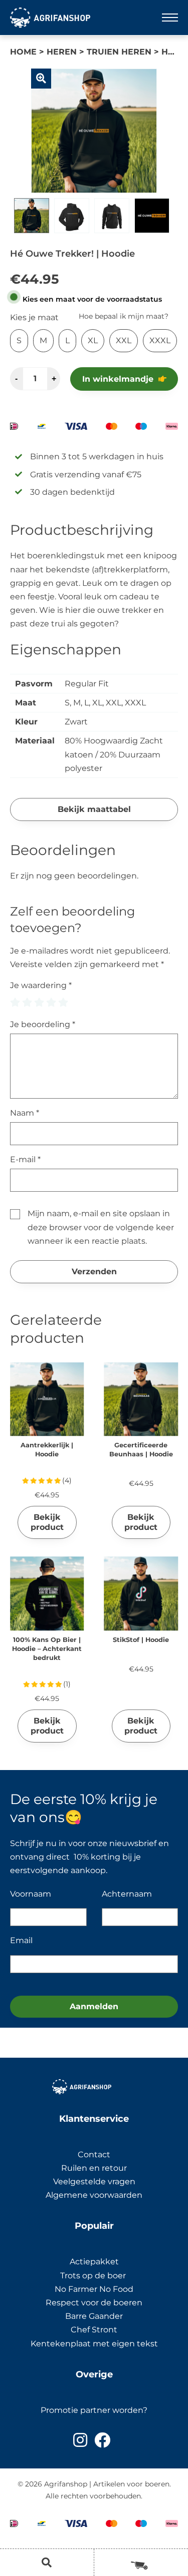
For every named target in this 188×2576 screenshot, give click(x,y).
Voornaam (31, 1894)
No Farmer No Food (94, 2289)
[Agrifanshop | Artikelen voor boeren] (50, 18)
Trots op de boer (94, 2276)
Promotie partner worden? (94, 2410)
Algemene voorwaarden (94, 2195)
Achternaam (127, 1894)
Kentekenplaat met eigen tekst (94, 2344)
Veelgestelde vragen (94, 2182)
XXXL (160, 340)
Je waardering (41, 985)
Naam (25, 1113)
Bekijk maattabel (94, 809)
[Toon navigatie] (170, 18)
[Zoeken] (47, 2562)
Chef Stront (94, 2330)
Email (21, 1940)
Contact (94, 2155)
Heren (62, 52)
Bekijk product (47, 1522)
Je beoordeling (43, 1024)
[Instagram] (80, 2440)
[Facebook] (102, 2440)
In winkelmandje (118, 379)
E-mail (25, 1159)
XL (93, 340)
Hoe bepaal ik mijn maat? (124, 316)
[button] (41, 79)
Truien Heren (119, 52)
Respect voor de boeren (94, 2303)
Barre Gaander (94, 2316)
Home (23, 52)
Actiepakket (94, 2262)
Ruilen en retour (94, 2168)
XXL (124, 340)
